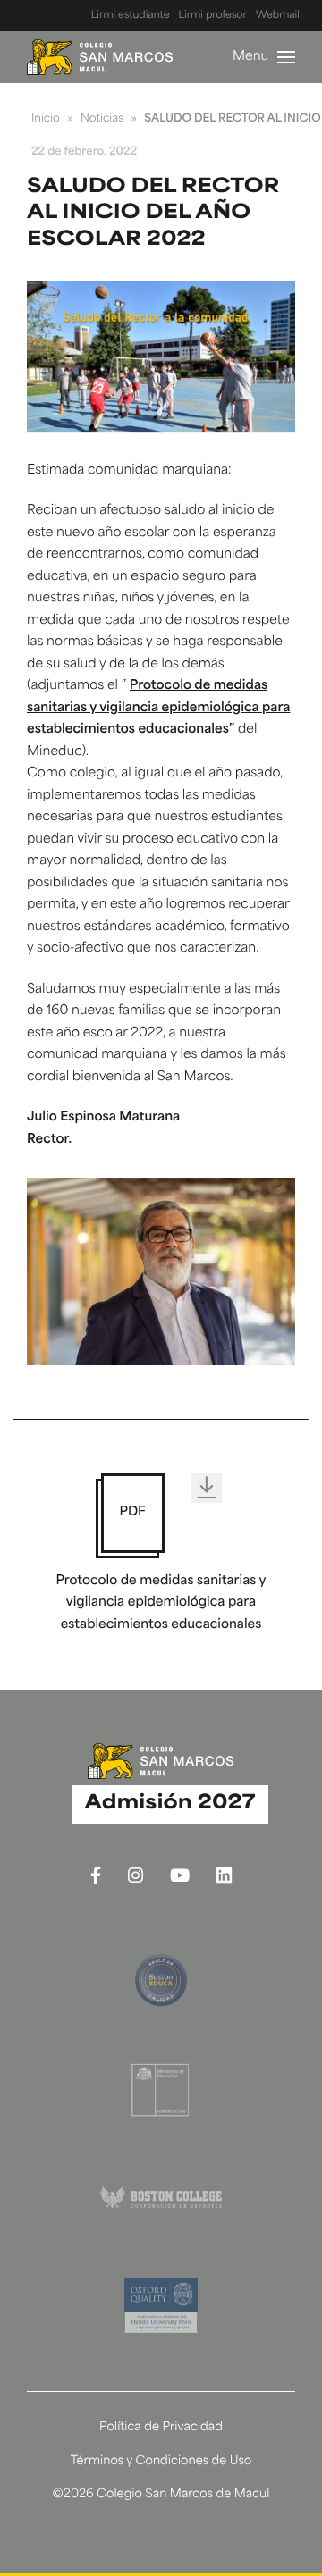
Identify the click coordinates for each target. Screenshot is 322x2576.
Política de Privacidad (161, 2428)
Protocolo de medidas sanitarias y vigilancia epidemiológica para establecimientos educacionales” (158, 708)
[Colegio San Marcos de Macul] (100, 57)
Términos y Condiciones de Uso (161, 2462)
